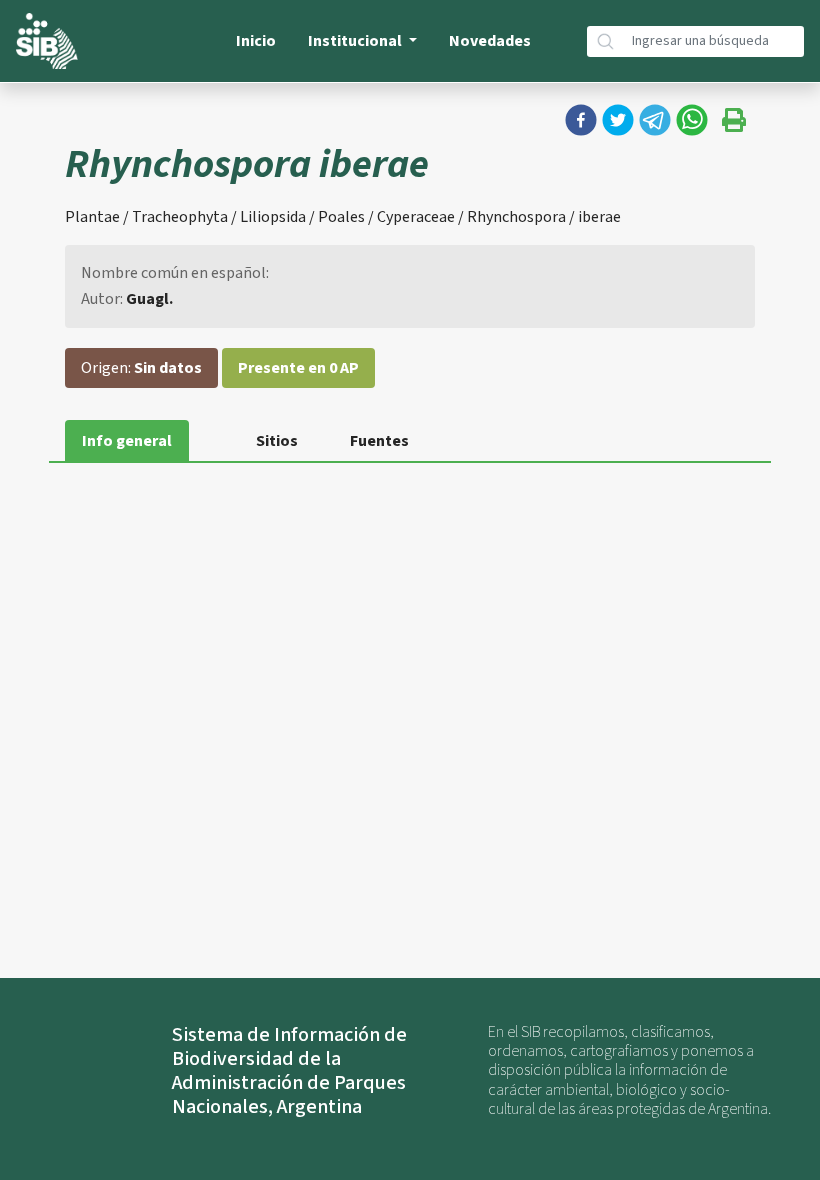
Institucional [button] (356, 41)
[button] (581, 120)
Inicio (256, 41)
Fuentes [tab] (379, 441)
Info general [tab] (127, 441)
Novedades (490, 41)
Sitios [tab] (277, 441)
